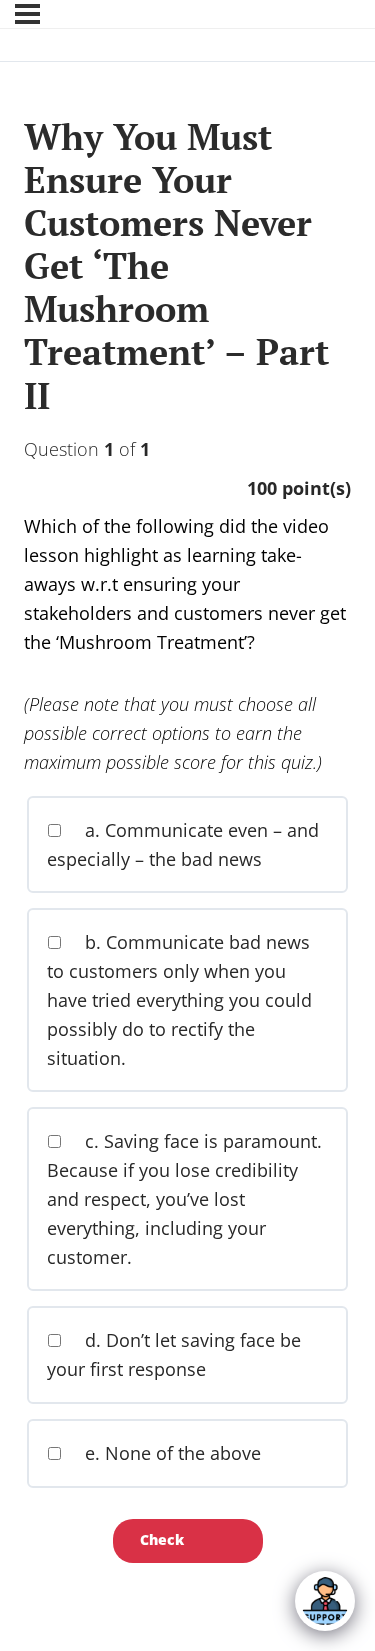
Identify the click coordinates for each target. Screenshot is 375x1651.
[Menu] (27, 14)
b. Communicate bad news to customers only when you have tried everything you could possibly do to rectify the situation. (179, 999)
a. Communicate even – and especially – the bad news (183, 844)
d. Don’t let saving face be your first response (174, 1354)
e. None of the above (170, 1453)
